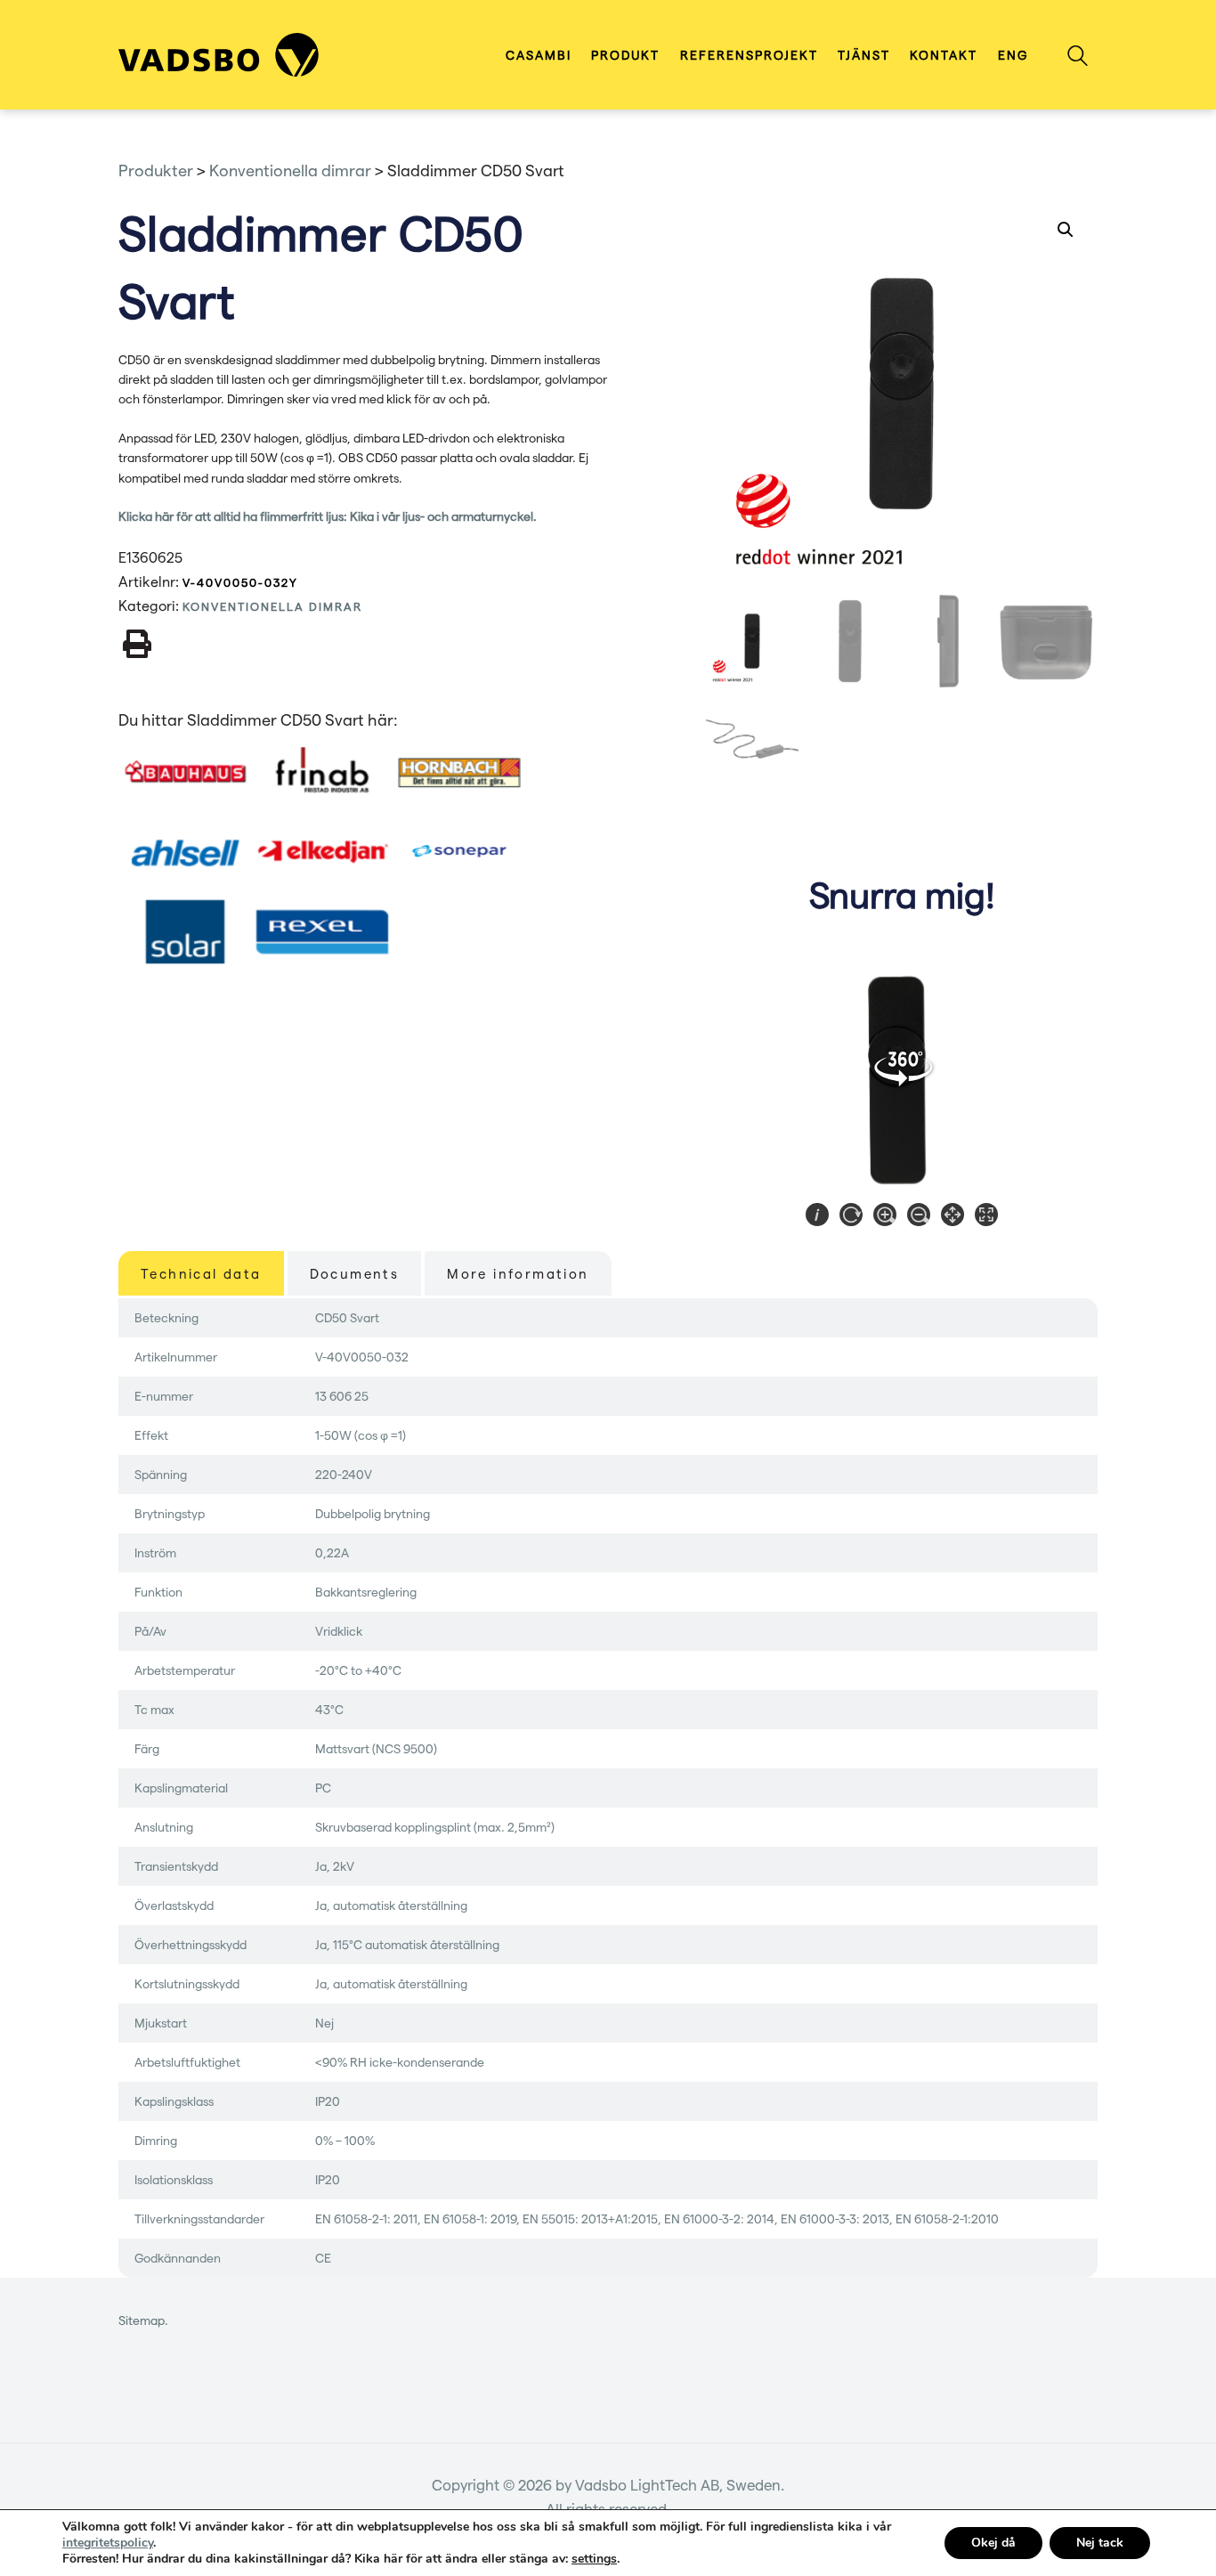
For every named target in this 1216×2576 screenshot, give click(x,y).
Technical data (201, 1273)
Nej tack (1100, 2543)
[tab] (201, 1273)
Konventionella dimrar (272, 606)
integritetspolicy (108, 2543)
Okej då (993, 2543)
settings (594, 2559)
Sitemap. (143, 2320)
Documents (355, 1273)
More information (518, 1273)
